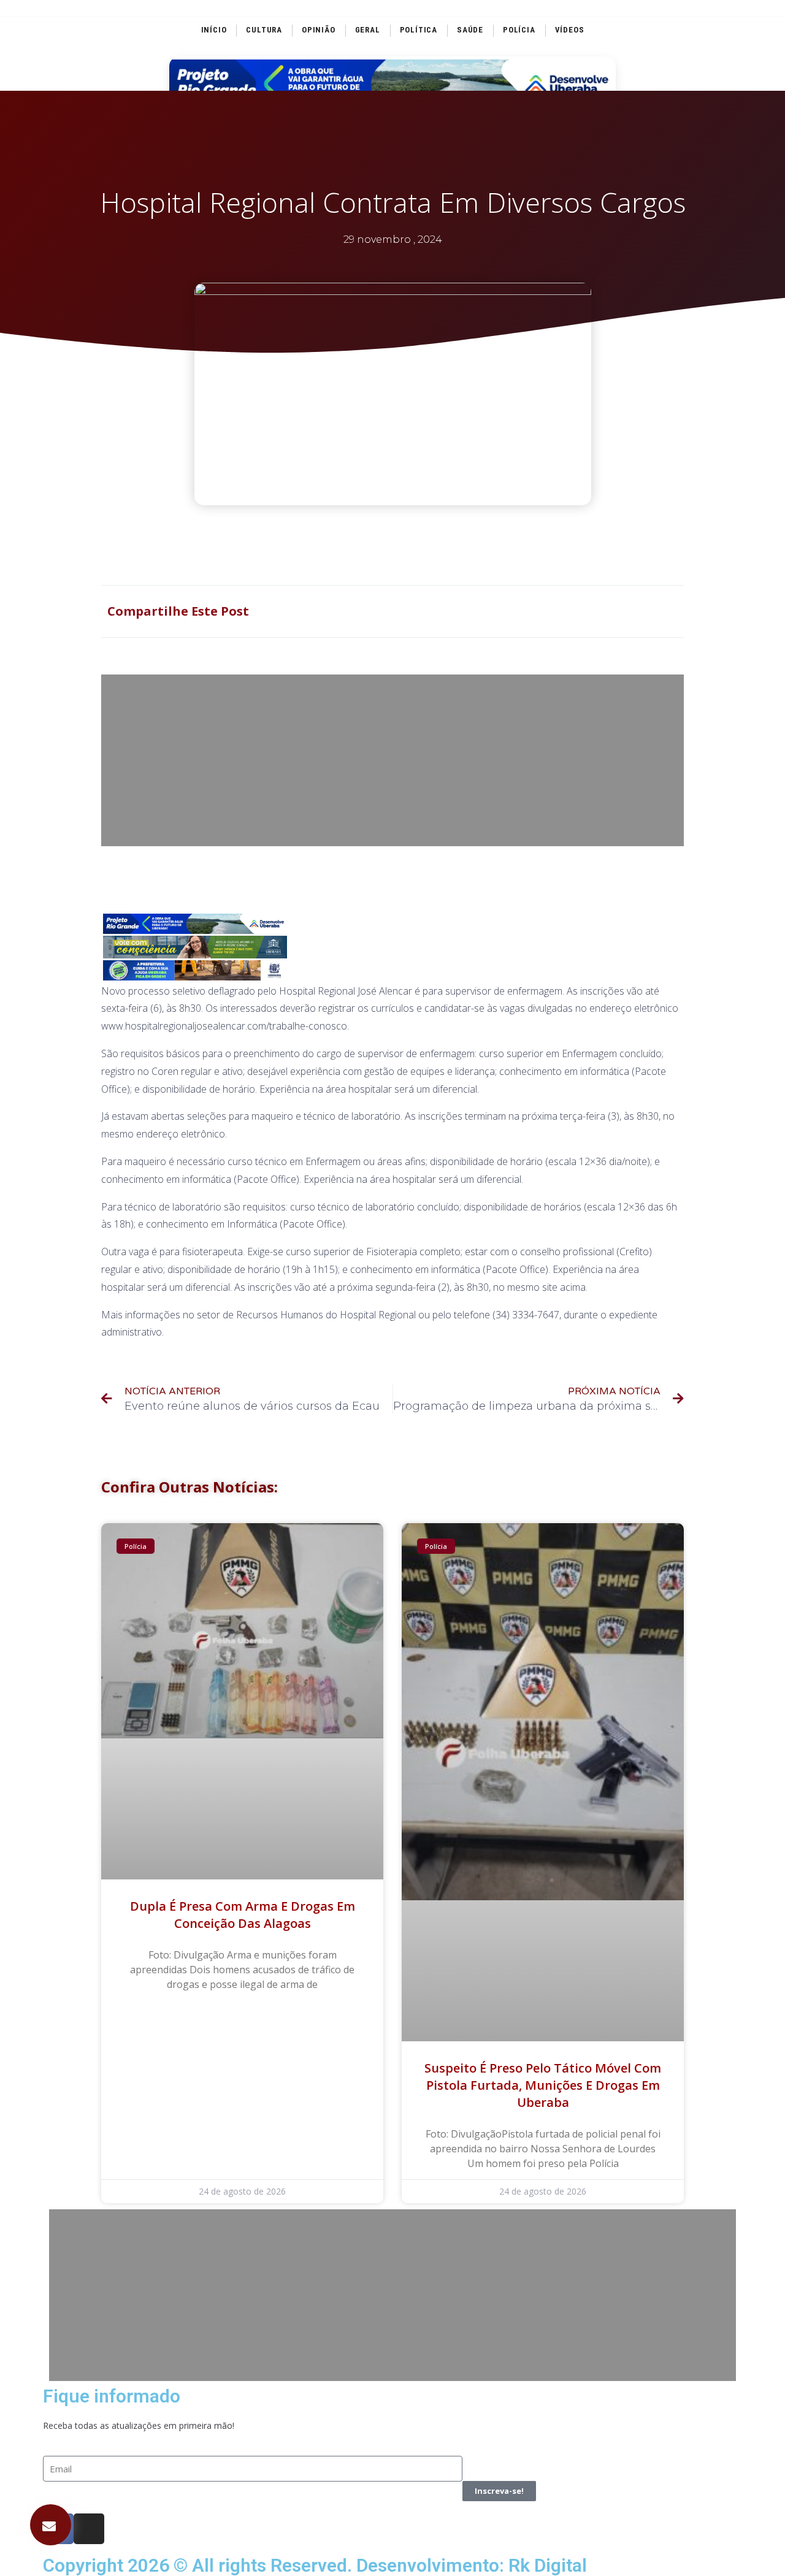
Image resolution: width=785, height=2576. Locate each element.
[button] (51, 2525)
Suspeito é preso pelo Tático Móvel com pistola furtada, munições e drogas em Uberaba (543, 2085)
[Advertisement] (392, 760)
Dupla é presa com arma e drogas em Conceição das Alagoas (243, 1915)
